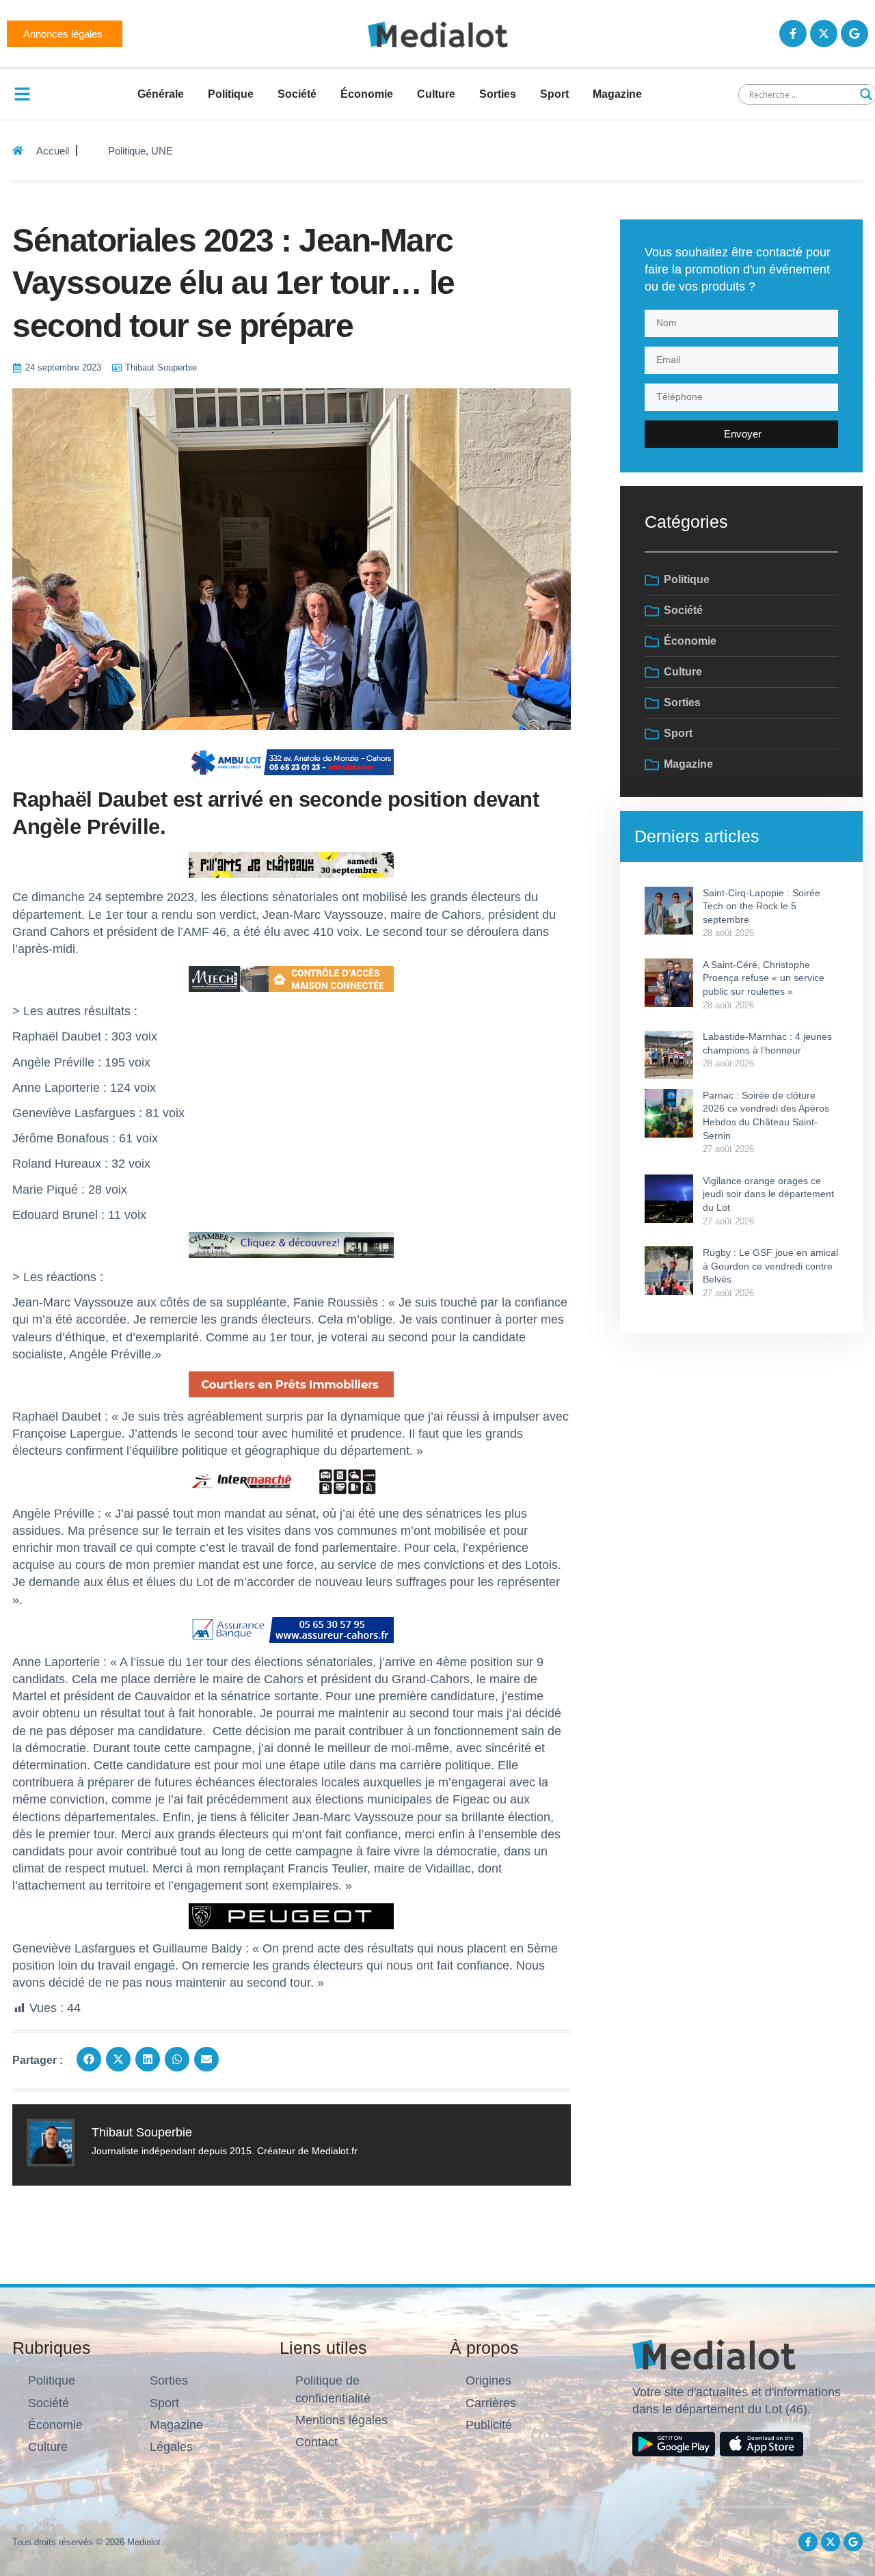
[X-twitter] (824, 33)
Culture (436, 94)
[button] (89, 2059)
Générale (161, 94)
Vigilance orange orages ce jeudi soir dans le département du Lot (768, 1194)
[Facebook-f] (793, 33)
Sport (554, 94)
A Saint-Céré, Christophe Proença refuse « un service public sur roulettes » (764, 978)
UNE (162, 151)
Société (297, 94)
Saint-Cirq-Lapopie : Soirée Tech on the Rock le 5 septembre (762, 906)
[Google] (854, 33)
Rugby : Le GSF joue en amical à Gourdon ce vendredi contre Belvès (770, 1266)
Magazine (617, 94)
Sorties (498, 94)
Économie (367, 94)
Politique (231, 94)
